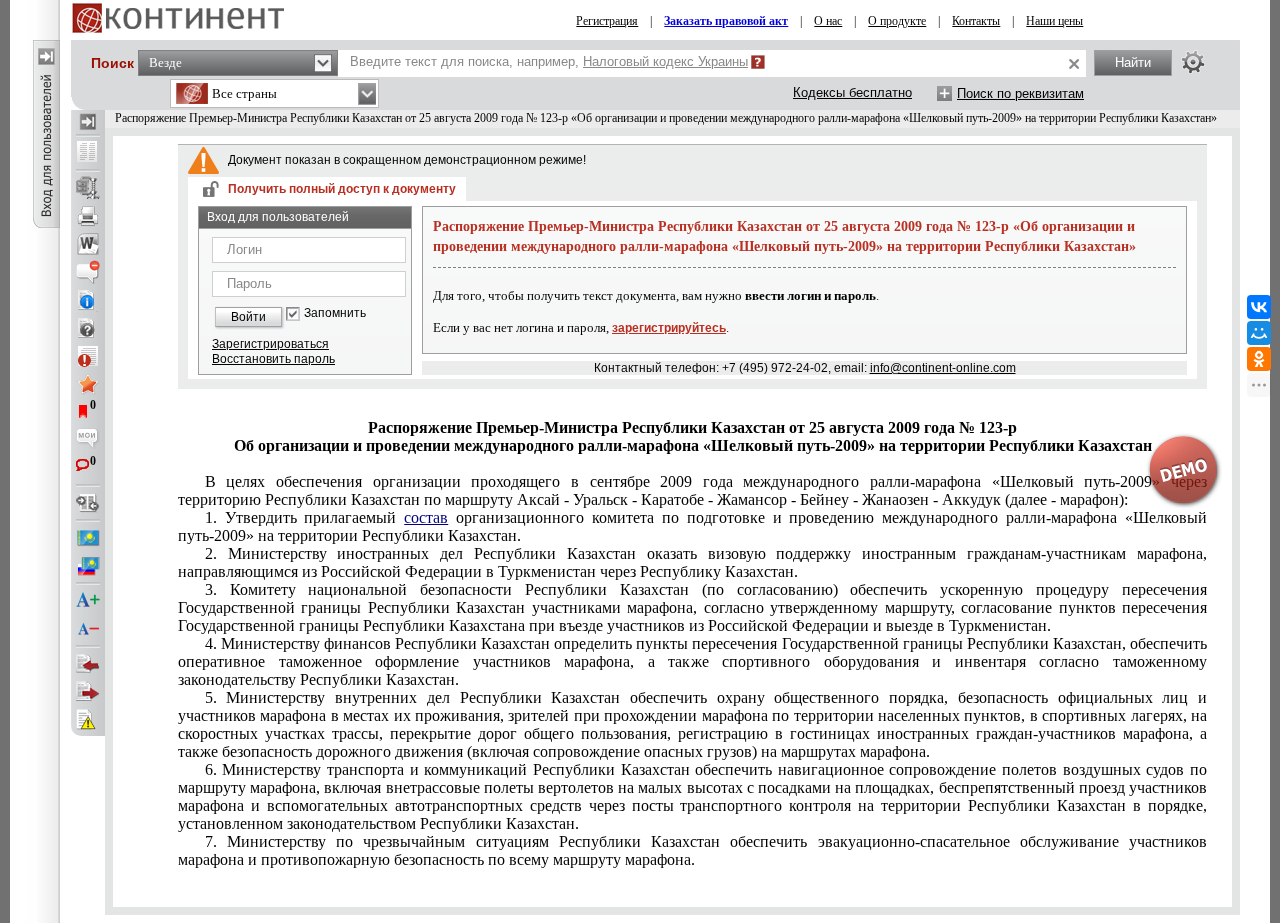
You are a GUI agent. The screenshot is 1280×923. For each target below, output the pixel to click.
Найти (1133, 62)
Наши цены (1054, 21)
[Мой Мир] (1259, 333)
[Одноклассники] (1259, 359)
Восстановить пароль (273, 359)
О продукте (897, 21)
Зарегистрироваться (270, 344)
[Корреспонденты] (88, 664)
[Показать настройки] (1193, 62)
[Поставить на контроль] (88, 356)
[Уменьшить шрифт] (88, 629)
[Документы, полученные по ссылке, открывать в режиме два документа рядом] (88, 153)
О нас (828, 21)
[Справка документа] (88, 328)
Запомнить (335, 313)
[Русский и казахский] (88, 566)
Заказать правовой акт (726, 21)
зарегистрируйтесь (669, 328)
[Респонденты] (88, 692)
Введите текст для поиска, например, (549, 61)
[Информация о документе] (88, 300)
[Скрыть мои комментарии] (88, 440)
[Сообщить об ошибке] (88, 720)
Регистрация (607, 21)
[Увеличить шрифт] (88, 601)
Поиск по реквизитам (1020, 93)
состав (426, 517)
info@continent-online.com (943, 368)
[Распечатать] (88, 216)
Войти (248, 317)
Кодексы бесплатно (852, 92)
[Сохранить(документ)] (88, 188)
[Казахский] (88, 538)
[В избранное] (88, 384)
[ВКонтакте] (1259, 307)
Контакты (976, 21)
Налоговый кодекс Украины (665, 61)
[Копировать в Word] (88, 244)
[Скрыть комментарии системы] (88, 272)
